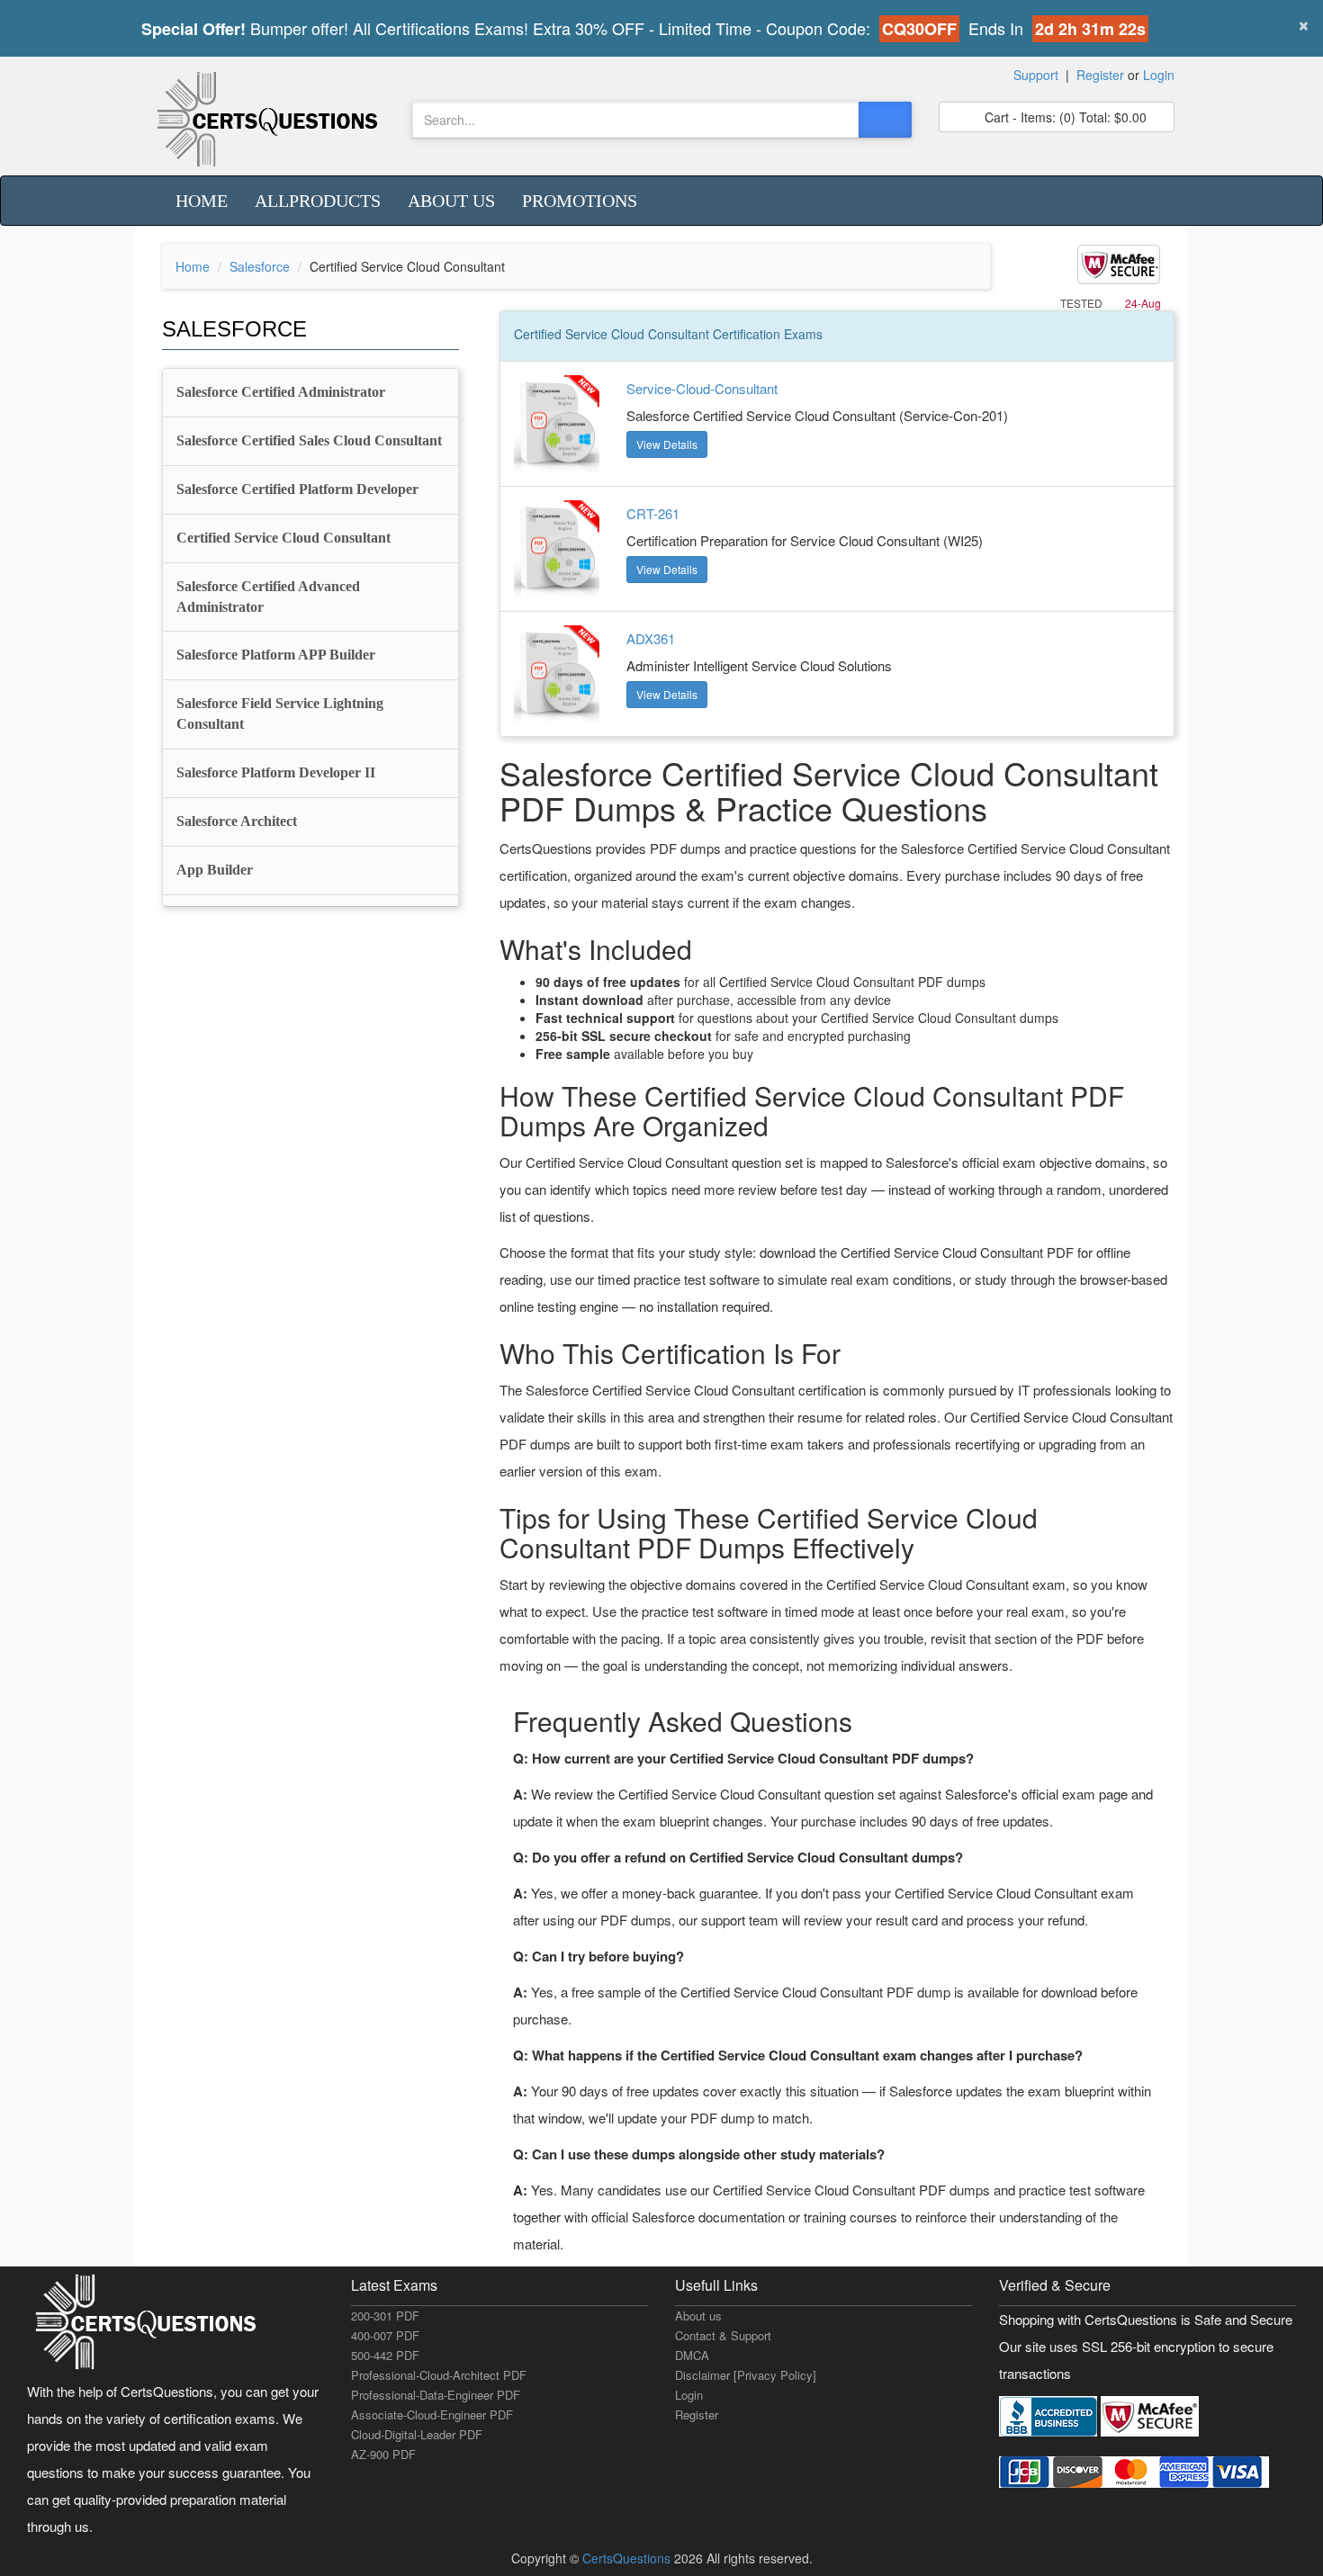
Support (1036, 75)
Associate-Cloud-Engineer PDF (432, 2414)
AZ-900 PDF (383, 2454)
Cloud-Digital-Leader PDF (417, 2434)
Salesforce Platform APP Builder (276, 655)
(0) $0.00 (1064, 117)
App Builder (215, 870)
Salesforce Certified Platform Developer (297, 489)
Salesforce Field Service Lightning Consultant (280, 714)
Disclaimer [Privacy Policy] (746, 2375)
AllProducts (318, 201)
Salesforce (260, 266)
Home (202, 201)
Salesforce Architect (237, 821)
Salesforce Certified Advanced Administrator (268, 597)
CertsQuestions (628, 2558)
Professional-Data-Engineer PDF (436, 2395)
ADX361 (651, 638)
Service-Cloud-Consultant (702, 388)
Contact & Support (723, 2335)
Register (1100, 75)
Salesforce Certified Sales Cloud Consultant (309, 440)
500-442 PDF (385, 2355)
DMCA (692, 2355)
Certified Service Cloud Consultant (283, 538)
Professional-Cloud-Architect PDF (439, 2375)
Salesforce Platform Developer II (276, 772)
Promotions (580, 201)
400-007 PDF (385, 2335)
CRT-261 (653, 513)
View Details (667, 444)
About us (451, 201)
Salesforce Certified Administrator (281, 392)
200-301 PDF (385, 2316)
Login (1159, 75)
